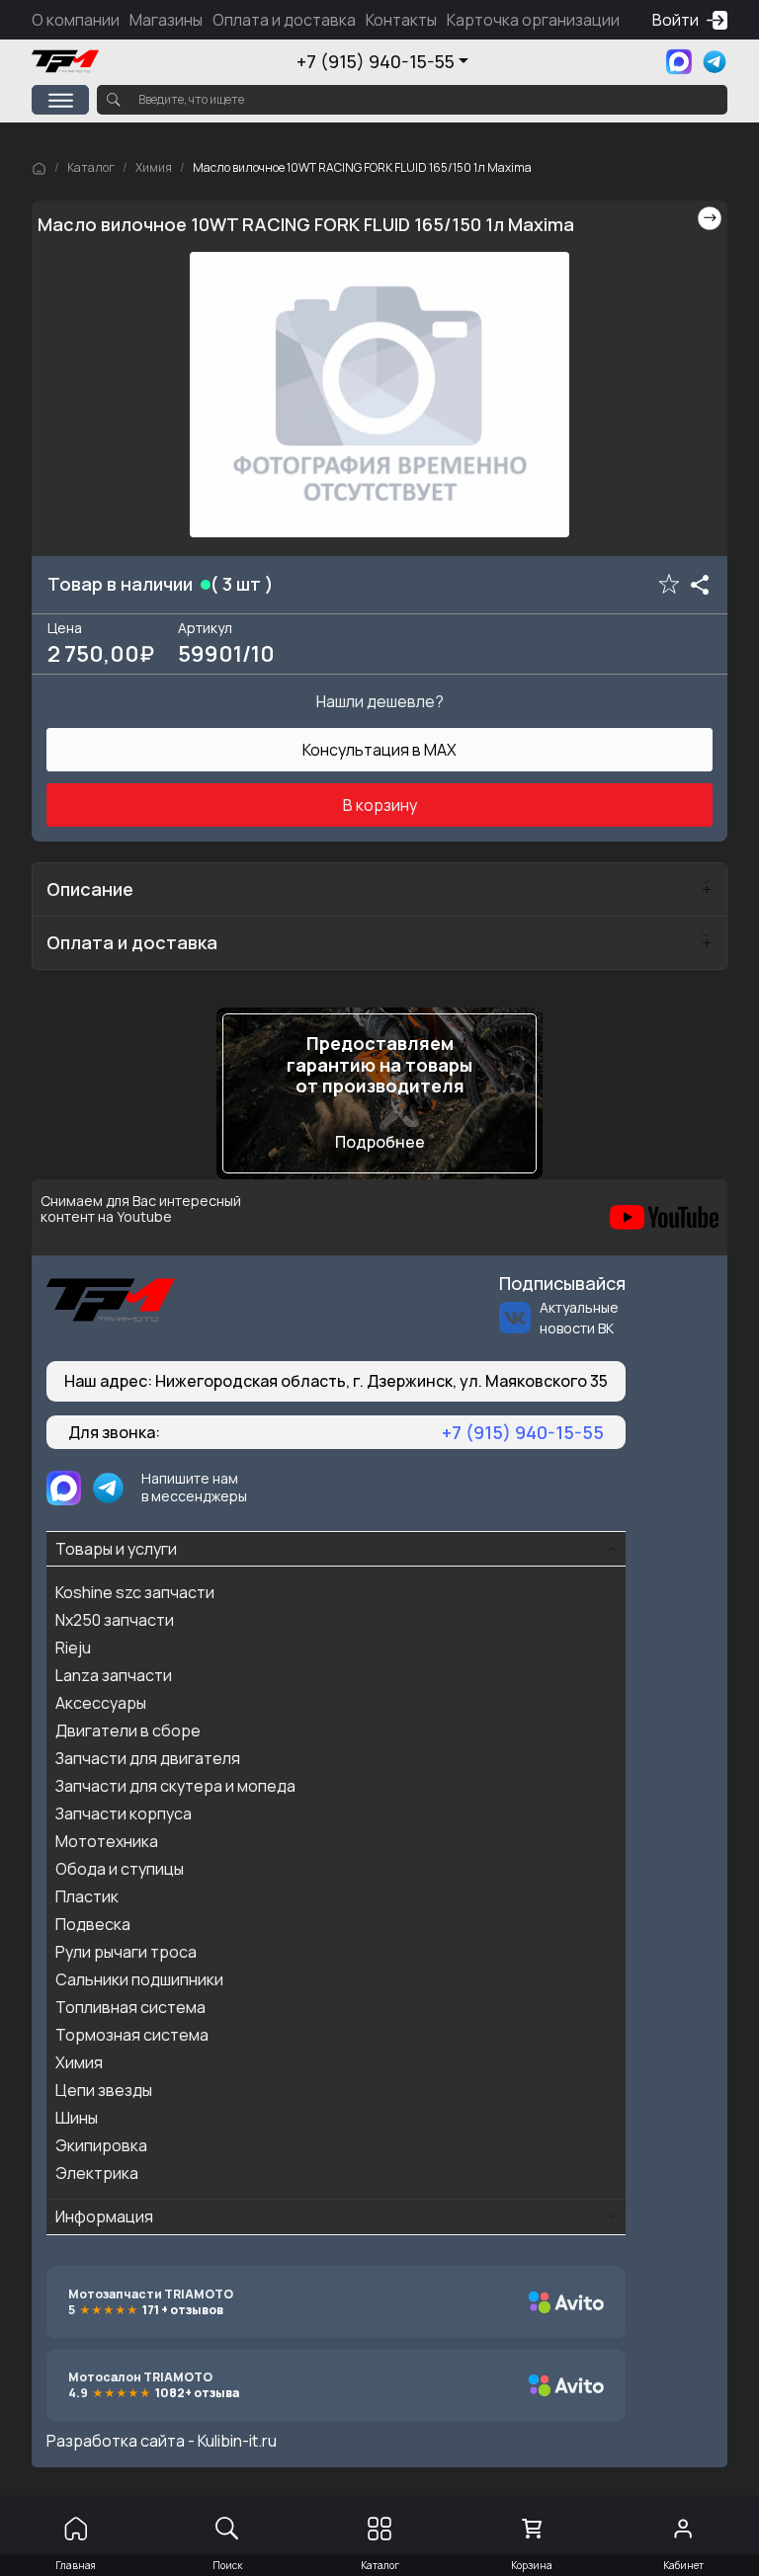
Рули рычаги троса (126, 1952)
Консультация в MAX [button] (379, 750)
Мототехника (107, 1841)
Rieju (73, 1648)
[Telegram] (715, 62)
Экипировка (101, 2145)
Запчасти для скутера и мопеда (175, 1786)
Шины (77, 2118)
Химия (154, 167)
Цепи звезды (104, 2090)
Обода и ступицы (120, 1869)
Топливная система (130, 2007)
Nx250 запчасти (115, 1620)
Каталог (91, 167)
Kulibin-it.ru (237, 2441)
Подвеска (93, 1924)
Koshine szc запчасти (135, 1592)
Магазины (166, 20)
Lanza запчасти (114, 1675)
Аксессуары (101, 1703)
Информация (104, 2216)
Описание (90, 889)
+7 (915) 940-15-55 (376, 61)
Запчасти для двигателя (148, 1758)
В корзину (380, 805)
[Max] (679, 62)
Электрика (97, 2173)
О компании (76, 20)
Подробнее (380, 1142)
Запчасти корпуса (124, 1813)
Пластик (87, 1896)
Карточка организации (533, 20)
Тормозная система (132, 2035)
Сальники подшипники (139, 1979)
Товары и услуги (116, 1549)
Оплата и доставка (284, 20)
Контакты (401, 20)
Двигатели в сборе (128, 1731)
